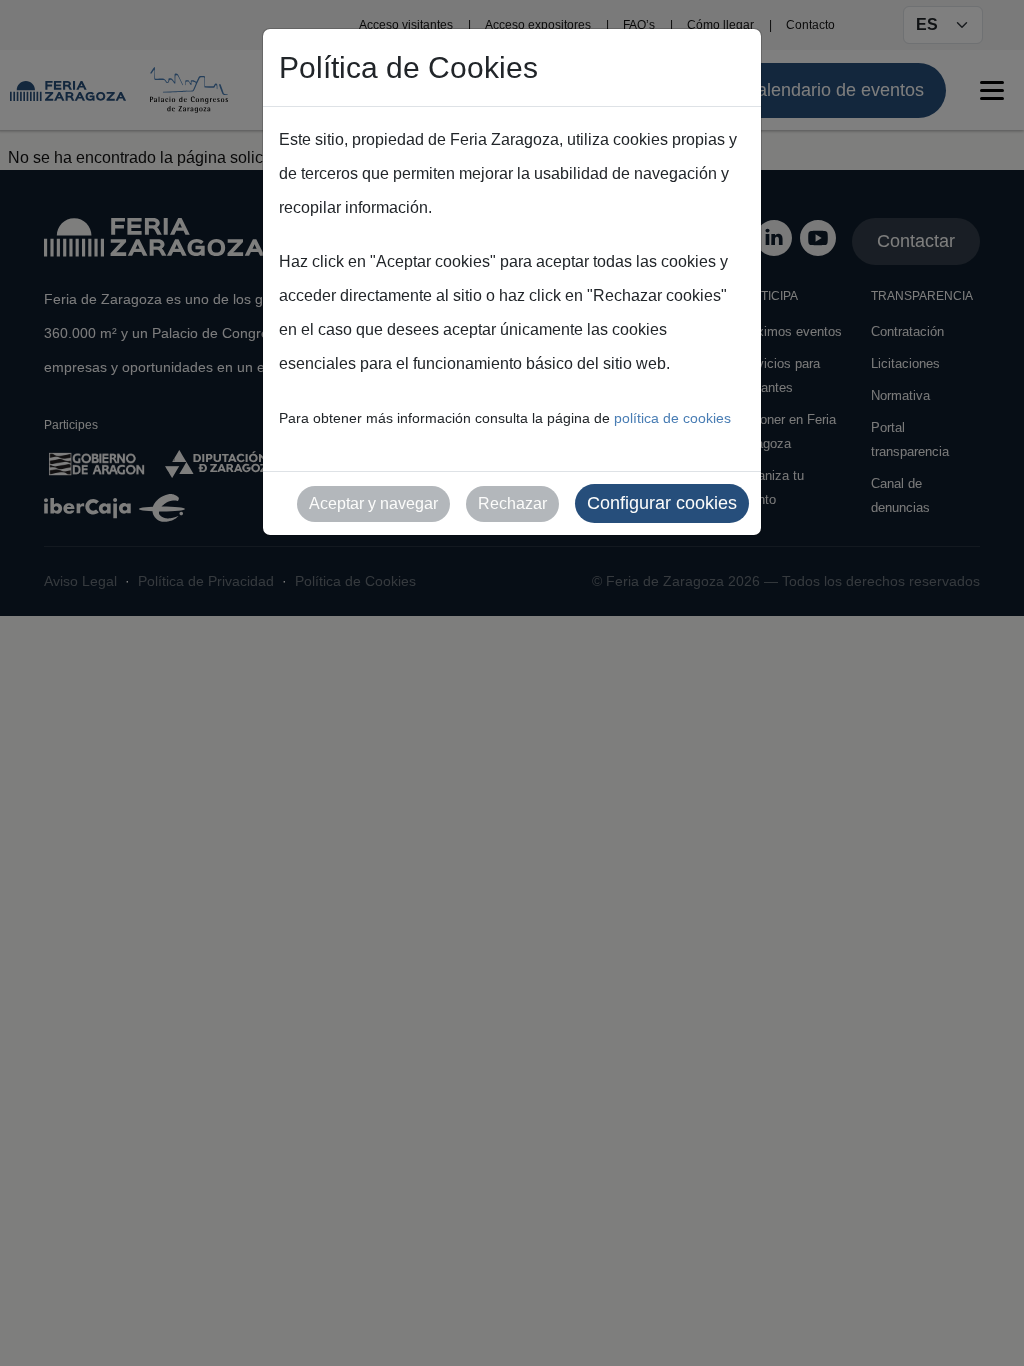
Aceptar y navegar (373, 503)
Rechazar (512, 503)
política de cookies (672, 418)
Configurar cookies (662, 503)
